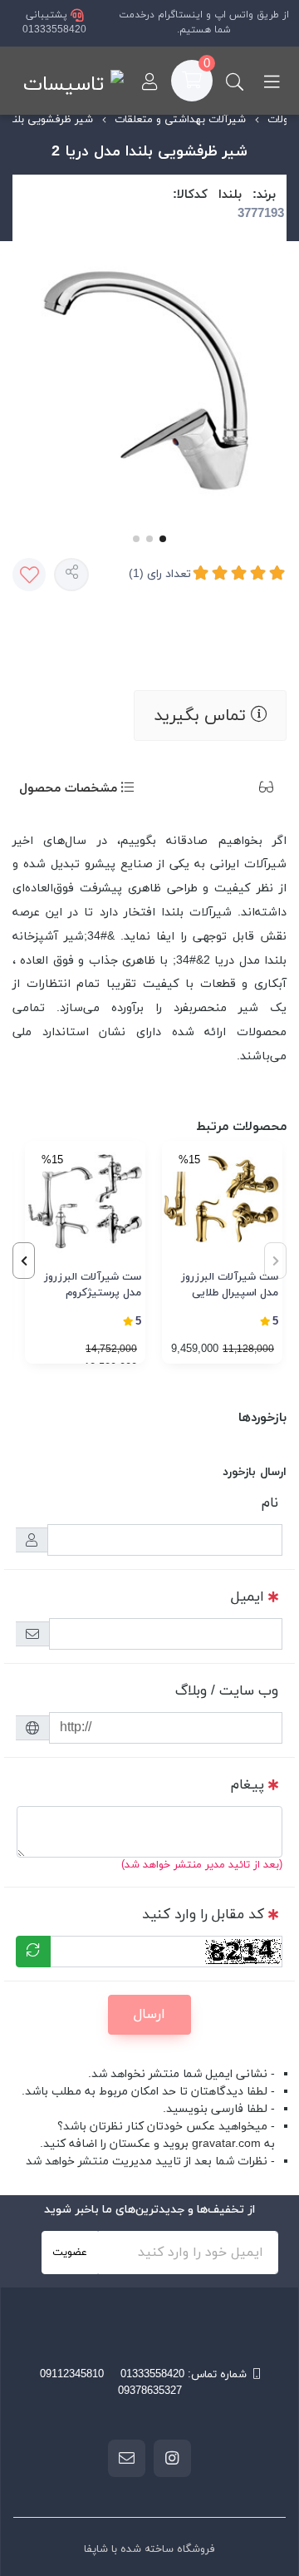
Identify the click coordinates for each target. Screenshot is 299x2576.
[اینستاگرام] (172, 2458)
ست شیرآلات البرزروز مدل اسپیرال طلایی (230, 1286)
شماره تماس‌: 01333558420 (184, 2375)
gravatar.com (226, 2144)
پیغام (248, 1785)
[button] (24, 1261)
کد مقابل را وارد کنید (203, 1915)
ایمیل (248, 1597)
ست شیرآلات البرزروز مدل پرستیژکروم (93, 1286)
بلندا (230, 195)
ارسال (149, 2015)
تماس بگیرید (202, 716)
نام (270, 1503)
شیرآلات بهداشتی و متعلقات (180, 120)
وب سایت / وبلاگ (227, 1691)
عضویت (70, 2253)
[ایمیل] (127, 2458)
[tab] (241, 790)
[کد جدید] (33, 1952)
